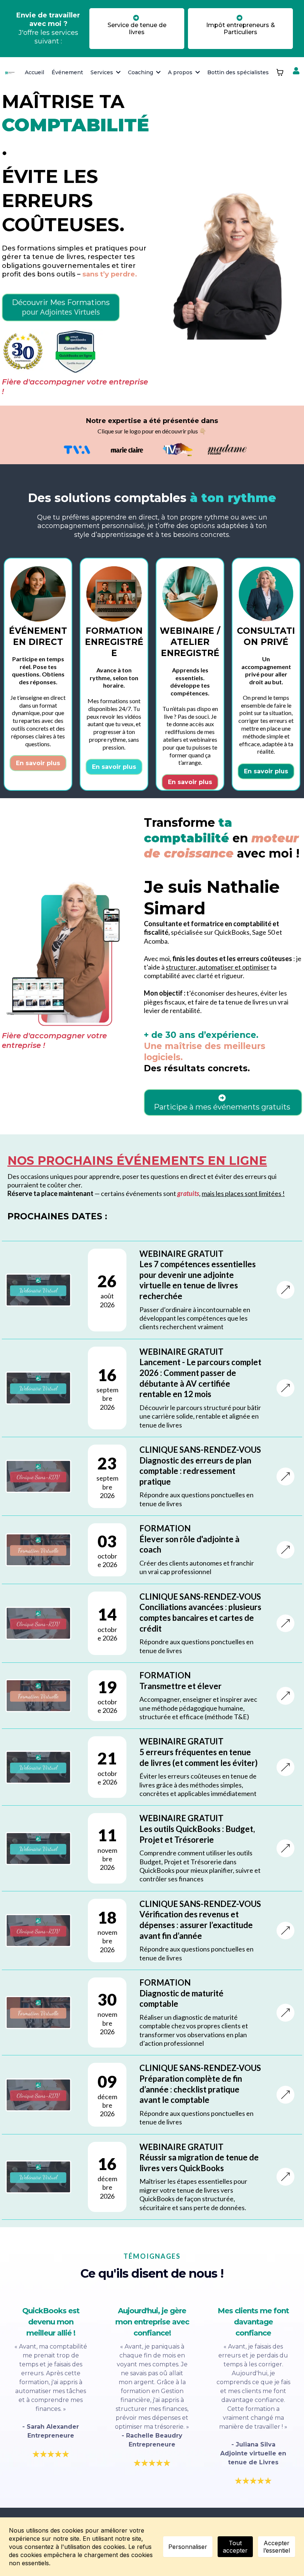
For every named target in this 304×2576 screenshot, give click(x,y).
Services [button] (103, 72)
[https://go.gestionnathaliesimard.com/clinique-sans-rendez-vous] (285, 1477)
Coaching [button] (141, 72)
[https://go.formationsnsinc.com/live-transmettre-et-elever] (285, 1696)
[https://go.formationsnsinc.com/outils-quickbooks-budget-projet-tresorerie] (285, 1848)
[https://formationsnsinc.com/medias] (77, 450)
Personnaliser (188, 2547)
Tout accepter (235, 2547)
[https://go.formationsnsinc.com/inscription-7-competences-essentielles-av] (285, 1290)
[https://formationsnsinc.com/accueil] (10, 72)
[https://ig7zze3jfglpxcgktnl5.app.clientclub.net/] (297, 74)
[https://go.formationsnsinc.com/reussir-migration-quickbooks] (285, 2177)
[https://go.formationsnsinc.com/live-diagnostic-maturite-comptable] (285, 2013)
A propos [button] (181, 72)
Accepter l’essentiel (277, 2547)
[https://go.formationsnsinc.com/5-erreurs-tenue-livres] (285, 1767)
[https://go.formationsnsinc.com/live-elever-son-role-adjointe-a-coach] (285, 1550)
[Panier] (280, 72)
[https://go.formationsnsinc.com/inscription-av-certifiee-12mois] (285, 1388)
